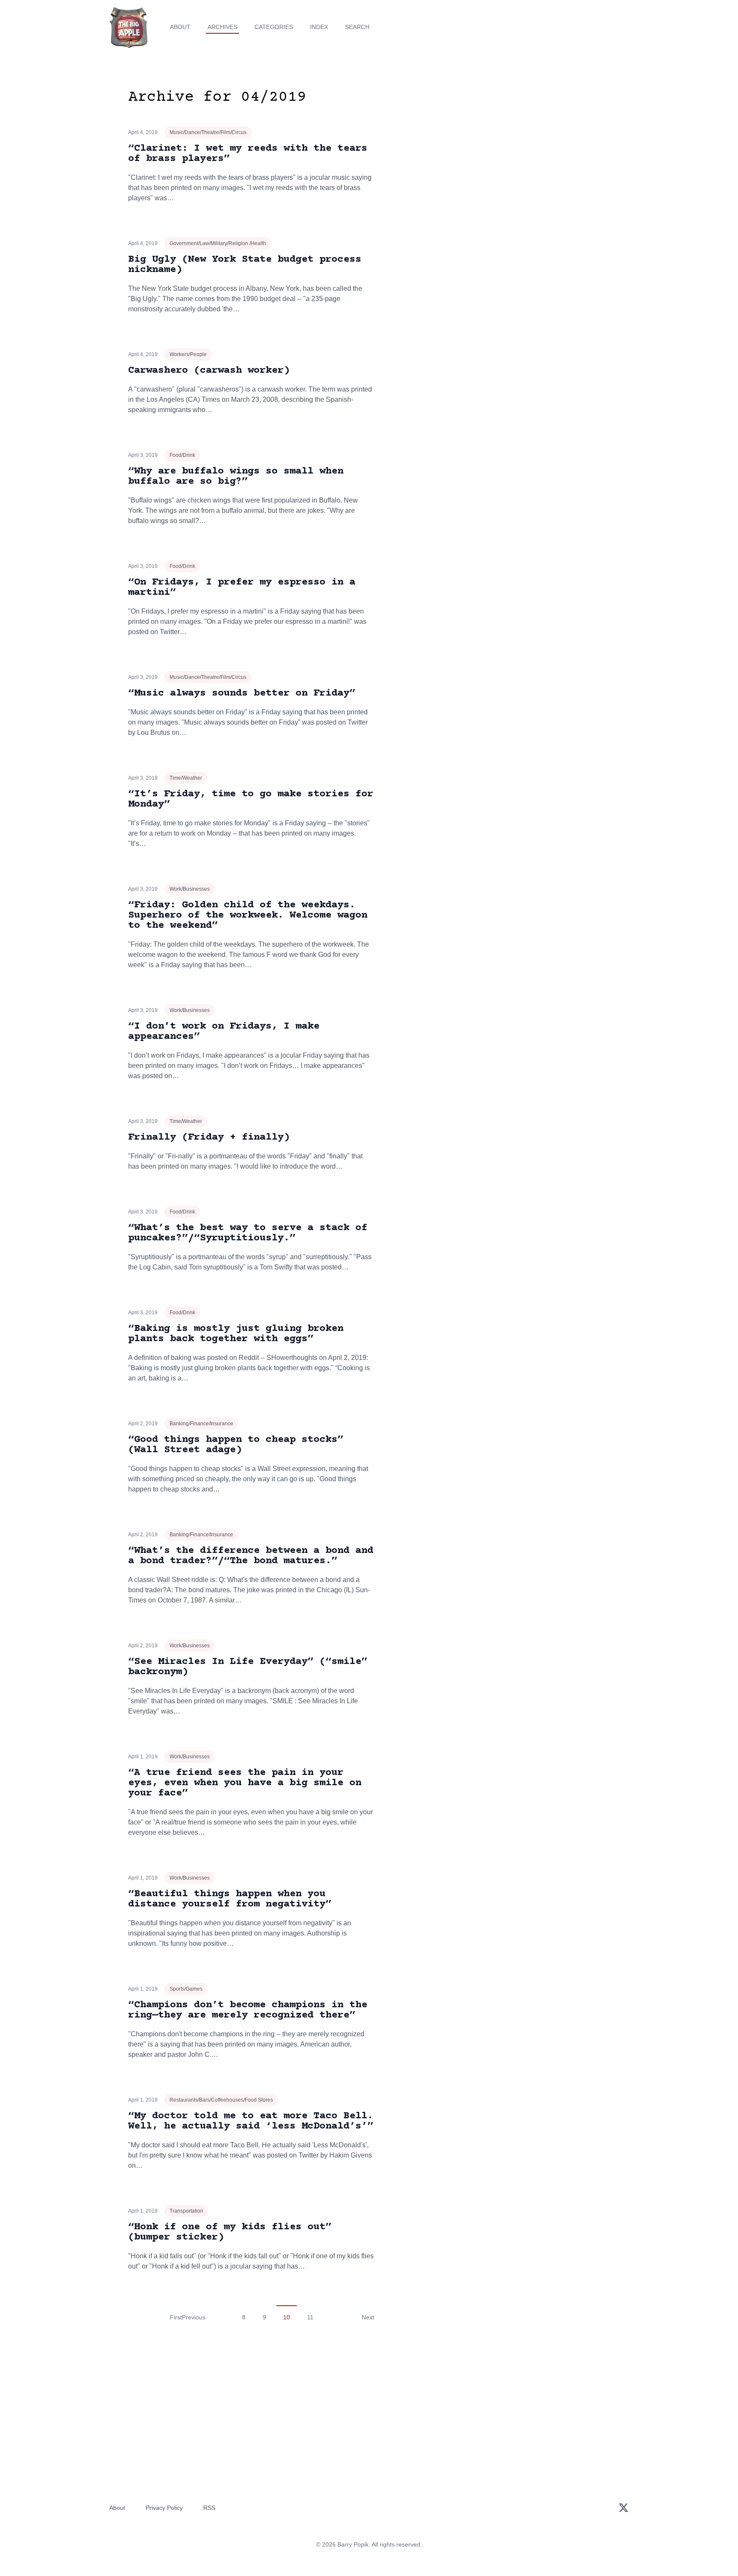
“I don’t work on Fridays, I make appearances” (224, 1031)
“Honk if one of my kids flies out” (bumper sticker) (230, 2232)
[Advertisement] (533, 155)
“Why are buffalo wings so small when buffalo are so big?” (236, 476)
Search (357, 27)
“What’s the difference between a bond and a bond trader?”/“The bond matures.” (251, 1556)
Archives (223, 27)
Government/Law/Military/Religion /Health (218, 243)
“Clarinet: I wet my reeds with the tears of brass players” (248, 154)
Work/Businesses (190, 889)
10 (287, 2317)
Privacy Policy (164, 2508)
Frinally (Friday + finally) (209, 1137)
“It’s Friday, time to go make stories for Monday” (251, 799)
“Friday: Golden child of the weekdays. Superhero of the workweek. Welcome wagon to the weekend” (248, 915)
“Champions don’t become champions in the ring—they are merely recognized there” (248, 2010)
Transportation (186, 2211)
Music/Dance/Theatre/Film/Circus (208, 132)
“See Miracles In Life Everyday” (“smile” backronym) (248, 1667)
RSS (209, 2508)
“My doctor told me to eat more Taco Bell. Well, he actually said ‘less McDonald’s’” (251, 2121)
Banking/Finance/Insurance (201, 1424)
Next (368, 2317)
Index (319, 27)
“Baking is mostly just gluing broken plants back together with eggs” (236, 1334)
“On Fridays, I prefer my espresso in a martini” (242, 587)
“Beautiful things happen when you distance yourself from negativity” (230, 1899)
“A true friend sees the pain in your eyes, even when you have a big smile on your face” (245, 1783)
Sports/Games (186, 1989)
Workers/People (188, 354)
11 (310, 2317)
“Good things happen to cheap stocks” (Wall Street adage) (236, 1445)
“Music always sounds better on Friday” (242, 693)
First (176, 2317)
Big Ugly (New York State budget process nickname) (245, 265)
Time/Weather (186, 778)
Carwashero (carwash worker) (209, 370)
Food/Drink (182, 455)
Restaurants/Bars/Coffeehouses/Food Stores (221, 2100)
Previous (194, 2317)
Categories (274, 27)
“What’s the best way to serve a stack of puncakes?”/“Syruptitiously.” (248, 1233)
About (180, 27)
